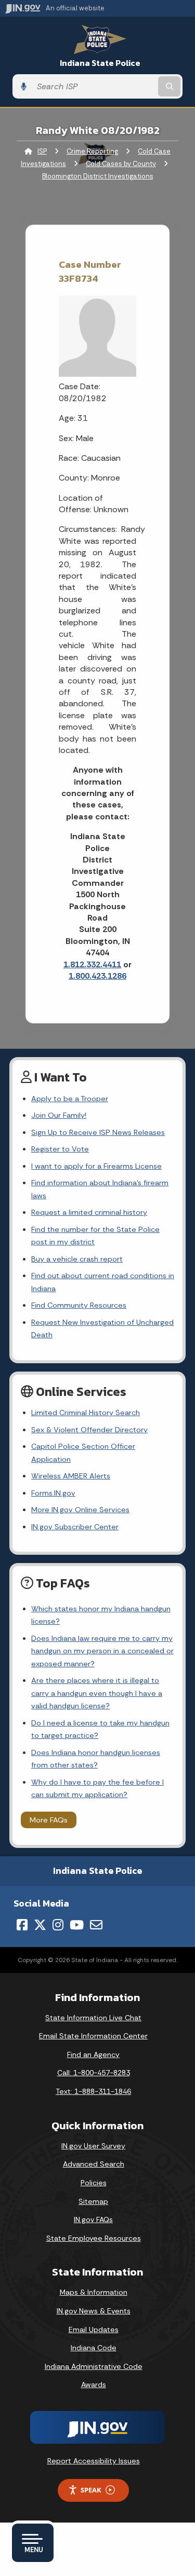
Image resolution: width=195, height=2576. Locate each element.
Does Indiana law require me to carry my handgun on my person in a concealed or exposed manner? (102, 1651)
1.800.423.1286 (97, 976)
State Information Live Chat (93, 2018)
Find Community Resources (79, 1305)
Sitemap (93, 2201)
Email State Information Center (93, 2036)
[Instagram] (58, 1925)
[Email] (96, 1925)
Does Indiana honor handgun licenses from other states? (96, 1759)
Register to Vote (60, 1149)
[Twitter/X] (40, 1925)
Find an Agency (93, 2054)
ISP (42, 151)
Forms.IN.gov (53, 1493)
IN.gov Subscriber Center (75, 1527)
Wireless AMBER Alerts (71, 1476)
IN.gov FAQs (93, 2219)
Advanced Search (94, 2164)
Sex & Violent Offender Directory (89, 1430)
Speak (91, 2490)
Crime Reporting (92, 151)
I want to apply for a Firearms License (96, 1166)
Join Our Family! (59, 1115)
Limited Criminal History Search (86, 1413)
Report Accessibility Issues (94, 2461)
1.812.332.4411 (92, 964)
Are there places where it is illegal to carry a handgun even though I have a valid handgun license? (97, 1693)
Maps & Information (94, 2292)
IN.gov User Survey (93, 2146)
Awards (94, 2385)
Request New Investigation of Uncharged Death (102, 1328)
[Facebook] (22, 1925)
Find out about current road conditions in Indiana (103, 1282)
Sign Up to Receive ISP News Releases (98, 1132)
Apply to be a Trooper (70, 1099)
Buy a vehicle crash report (77, 1259)
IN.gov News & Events (94, 2311)
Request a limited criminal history (89, 1212)
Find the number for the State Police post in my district (95, 1236)
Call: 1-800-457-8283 (94, 2073)
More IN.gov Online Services (80, 1510)
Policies (94, 2183)
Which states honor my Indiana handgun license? (101, 1615)
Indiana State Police (100, 63)
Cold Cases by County (121, 164)
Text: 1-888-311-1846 (93, 2091)
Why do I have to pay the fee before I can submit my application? (97, 1788)
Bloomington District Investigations (98, 176)
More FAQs (49, 1820)
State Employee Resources (94, 2238)
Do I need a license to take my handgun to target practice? (100, 1729)
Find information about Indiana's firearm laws (100, 1189)
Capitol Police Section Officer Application (83, 1453)
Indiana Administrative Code (94, 2366)
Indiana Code (94, 2348)
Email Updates (94, 2330)
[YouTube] (77, 1925)
